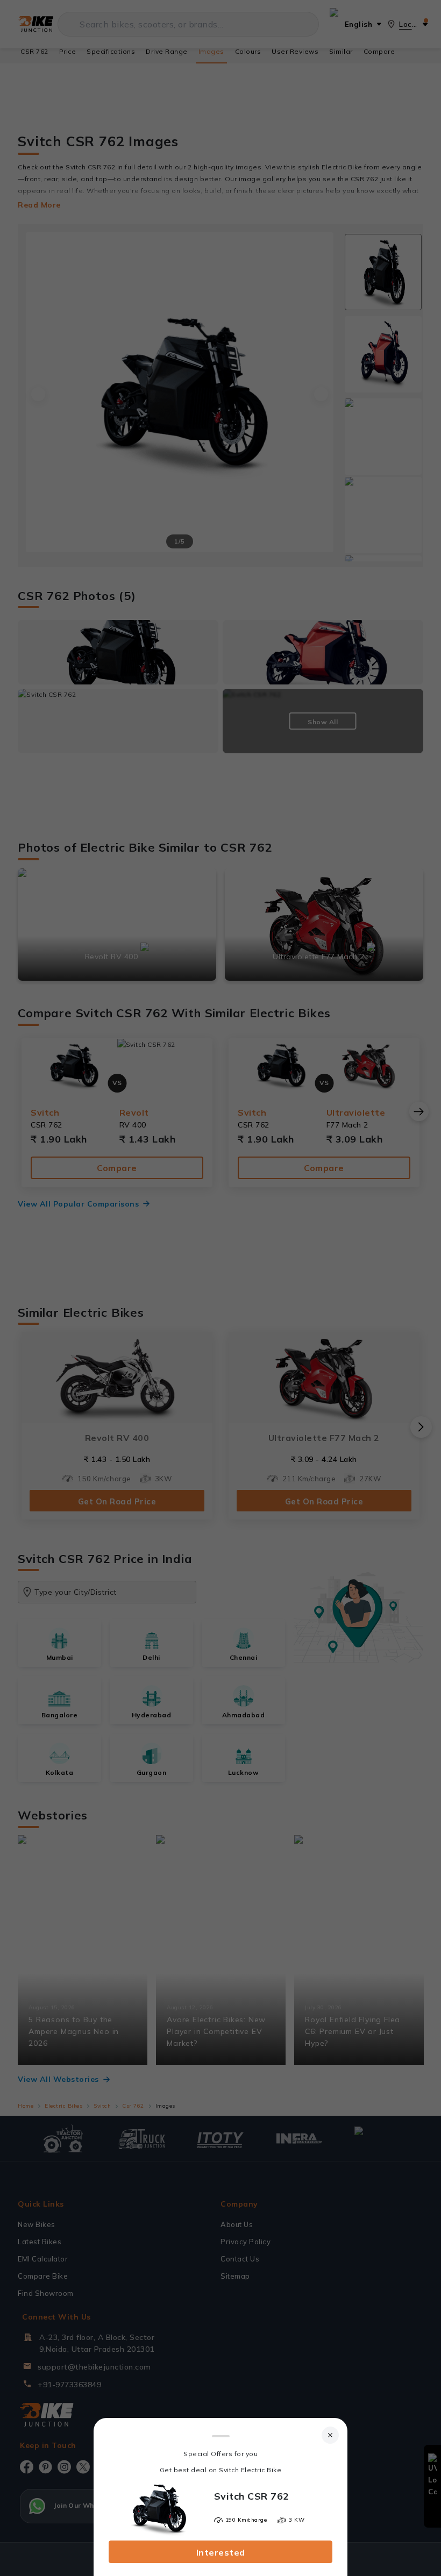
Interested (221, 2552)
